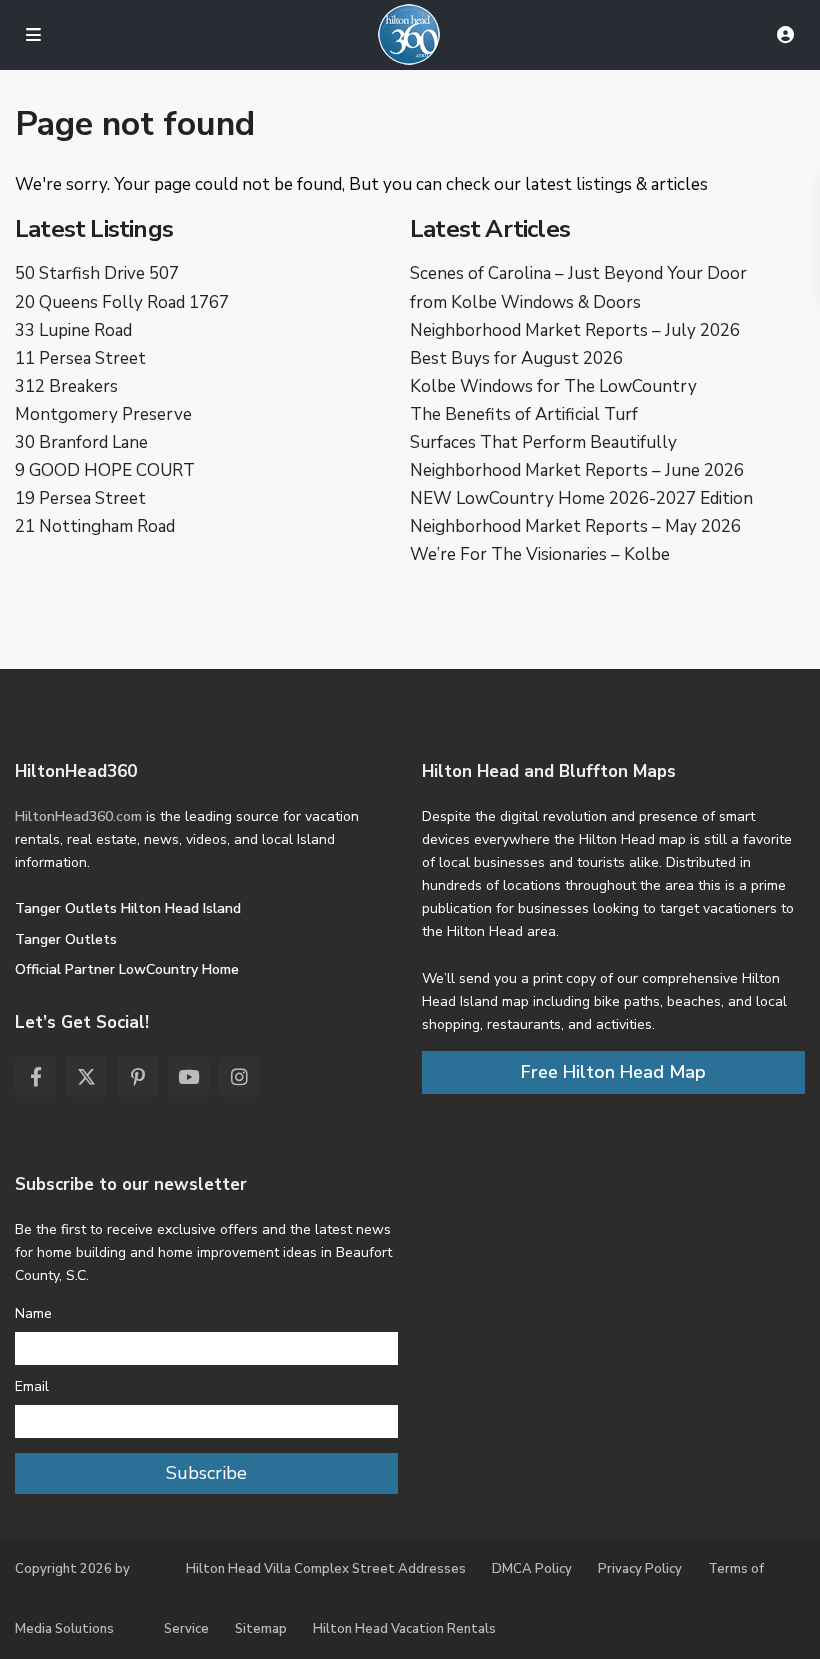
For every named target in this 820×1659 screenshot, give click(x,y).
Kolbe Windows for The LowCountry (553, 386)
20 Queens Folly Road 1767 (122, 302)
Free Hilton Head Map (613, 1072)
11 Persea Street (80, 358)
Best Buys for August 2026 (516, 358)
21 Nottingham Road (95, 526)
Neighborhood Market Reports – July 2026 (575, 330)
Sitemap (261, 1629)
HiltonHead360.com (78, 816)
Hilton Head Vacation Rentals (404, 1629)
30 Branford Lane (81, 442)
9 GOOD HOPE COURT (105, 470)
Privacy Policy (640, 1569)
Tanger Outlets (66, 939)
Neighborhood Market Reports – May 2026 (575, 526)
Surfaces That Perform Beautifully (543, 442)
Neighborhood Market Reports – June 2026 (577, 470)
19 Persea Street (80, 498)
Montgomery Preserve (103, 414)
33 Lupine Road (73, 330)
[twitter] (86, 1076)
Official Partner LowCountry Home (127, 969)
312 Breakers (66, 386)
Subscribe (206, 1473)
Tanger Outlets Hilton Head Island (128, 908)
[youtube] (188, 1076)
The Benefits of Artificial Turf (524, 414)
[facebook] (35, 1076)
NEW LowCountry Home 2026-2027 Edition (581, 498)
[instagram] (239, 1076)
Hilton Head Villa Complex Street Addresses (326, 1569)
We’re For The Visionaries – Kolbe (540, 554)
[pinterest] (137, 1076)
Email (32, 1386)
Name (33, 1313)
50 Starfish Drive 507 (97, 273)
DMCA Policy (532, 1569)
